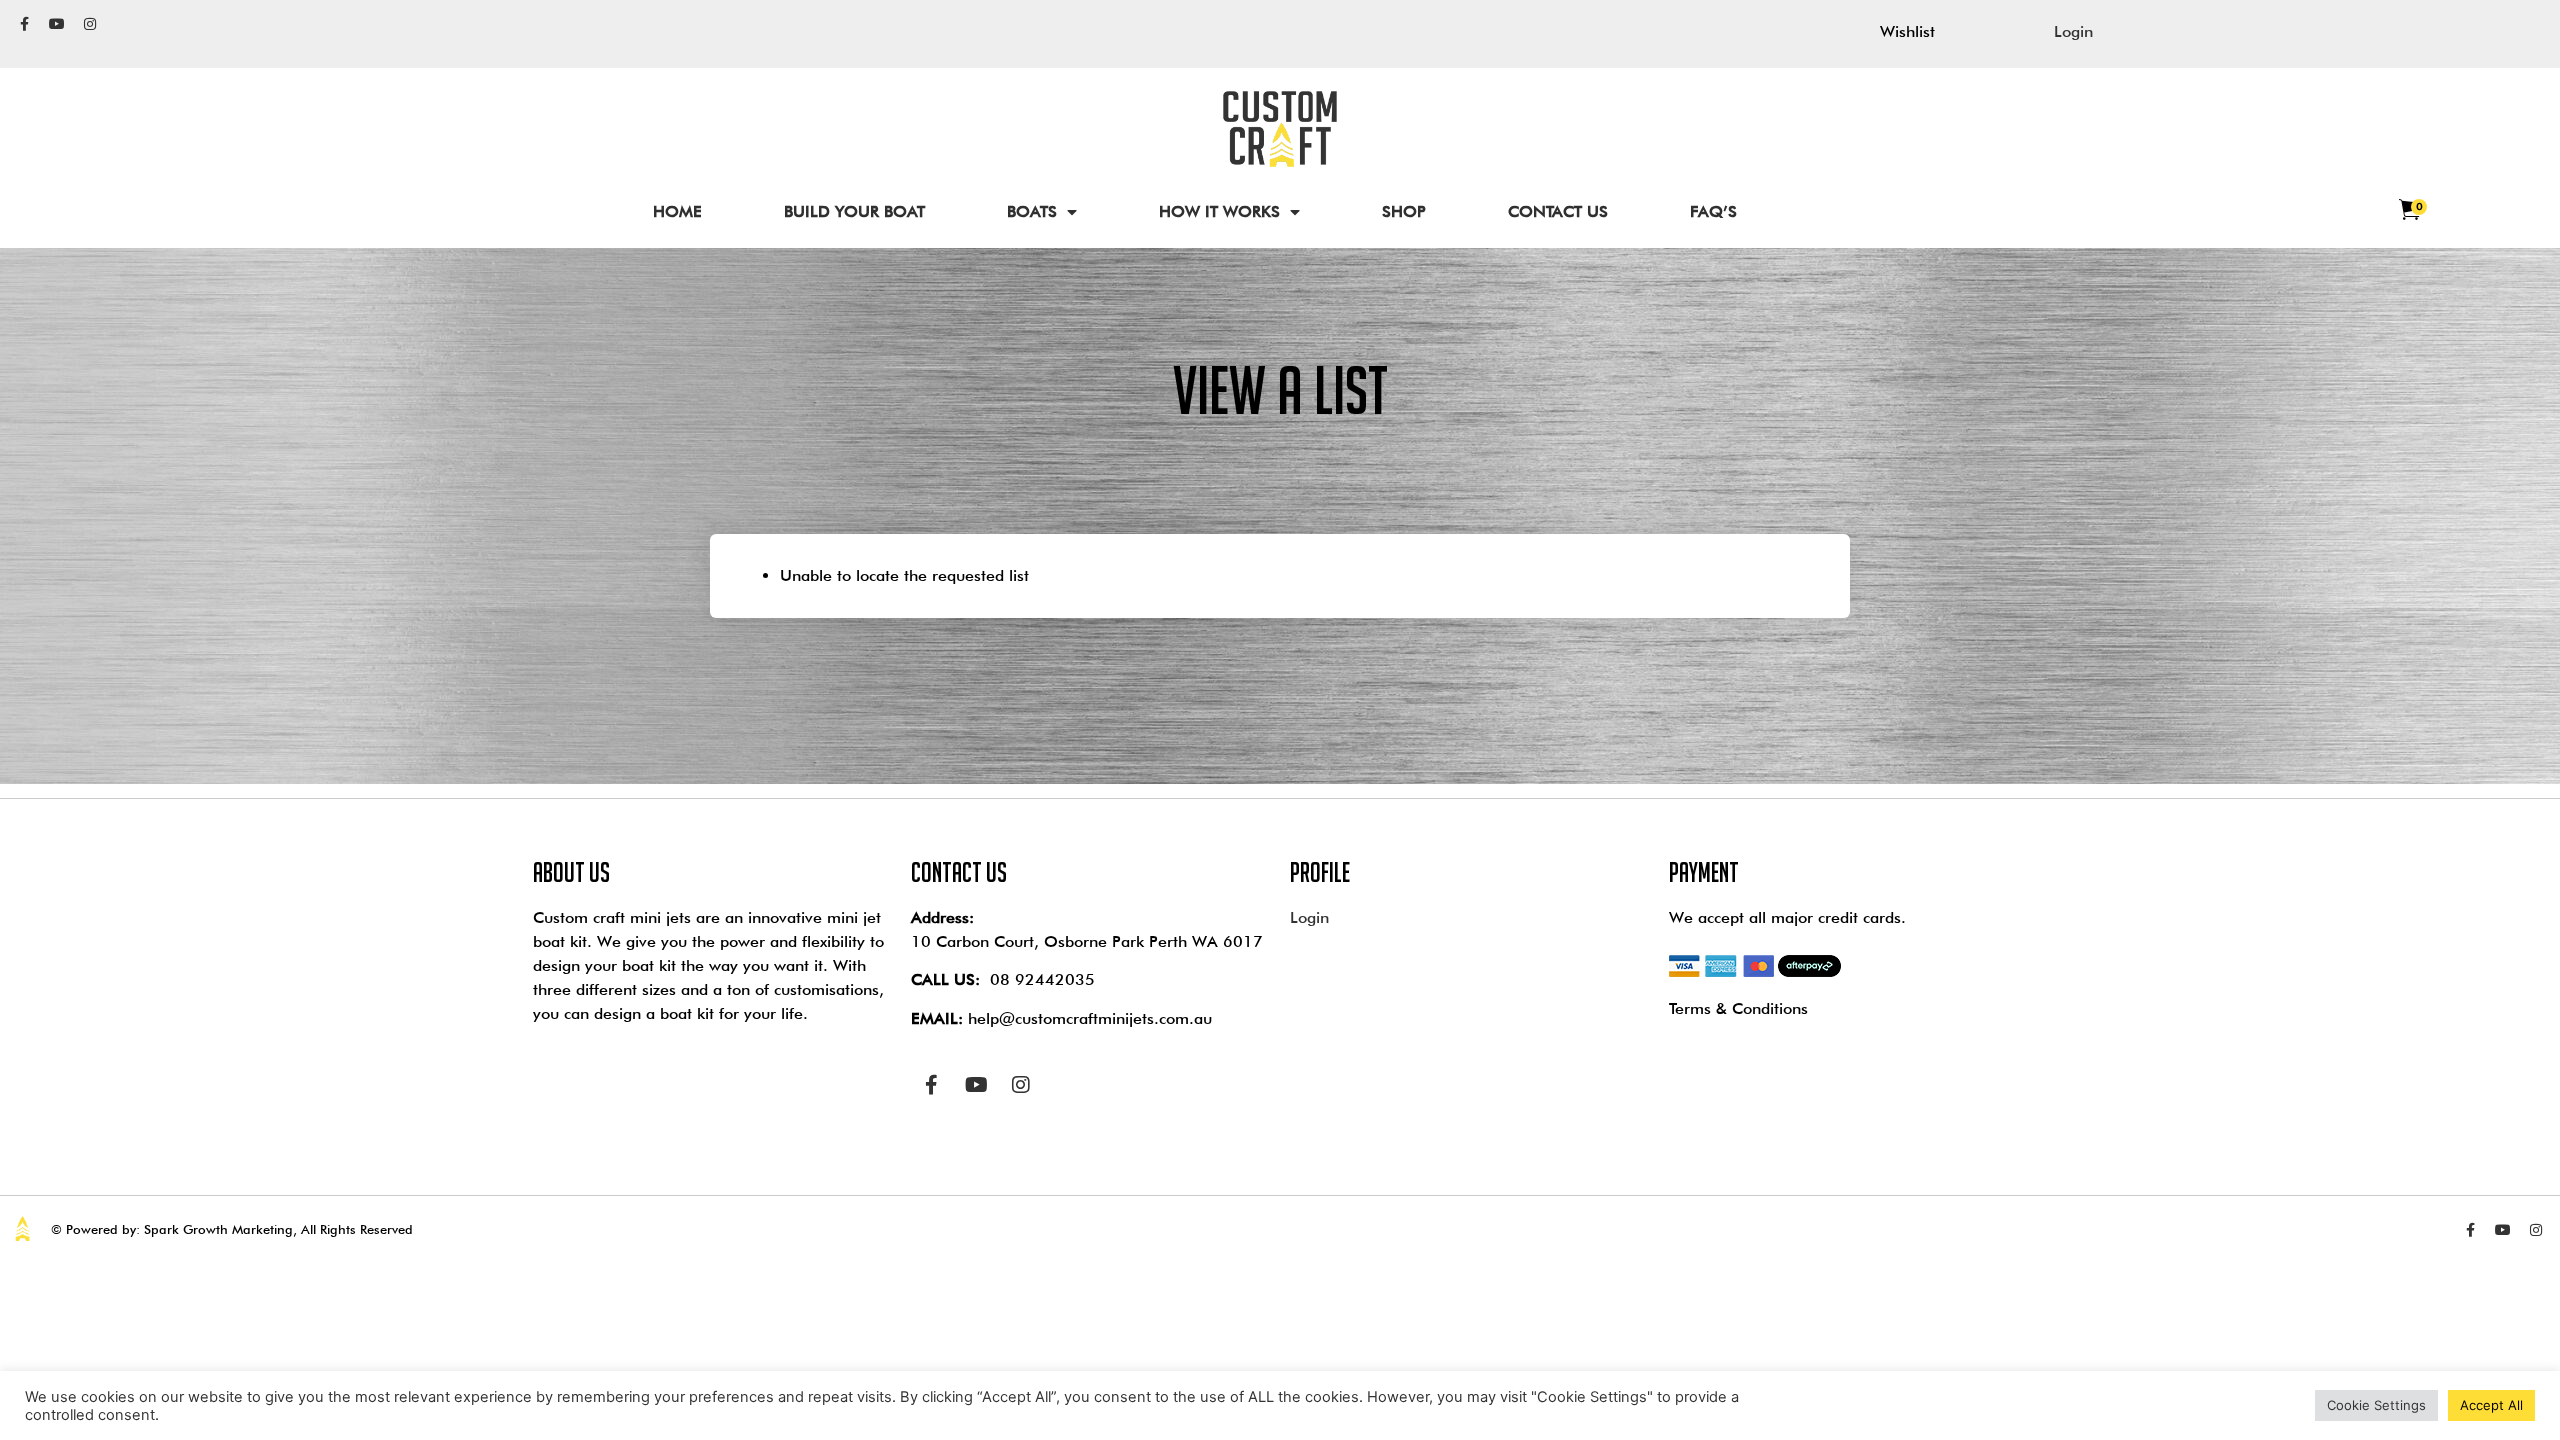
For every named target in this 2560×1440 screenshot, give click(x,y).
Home (677, 211)
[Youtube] (57, 24)
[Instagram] (90, 24)
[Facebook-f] (24, 24)
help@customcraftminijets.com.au (1090, 1018)
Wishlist (1907, 31)
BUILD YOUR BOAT (854, 211)
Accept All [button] (2491, 1405)
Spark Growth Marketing (218, 1229)
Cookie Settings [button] (2376, 1405)
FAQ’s (1713, 211)
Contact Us (1558, 211)
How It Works (1219, 211)
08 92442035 (1042, 979)
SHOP (1404, 211)
